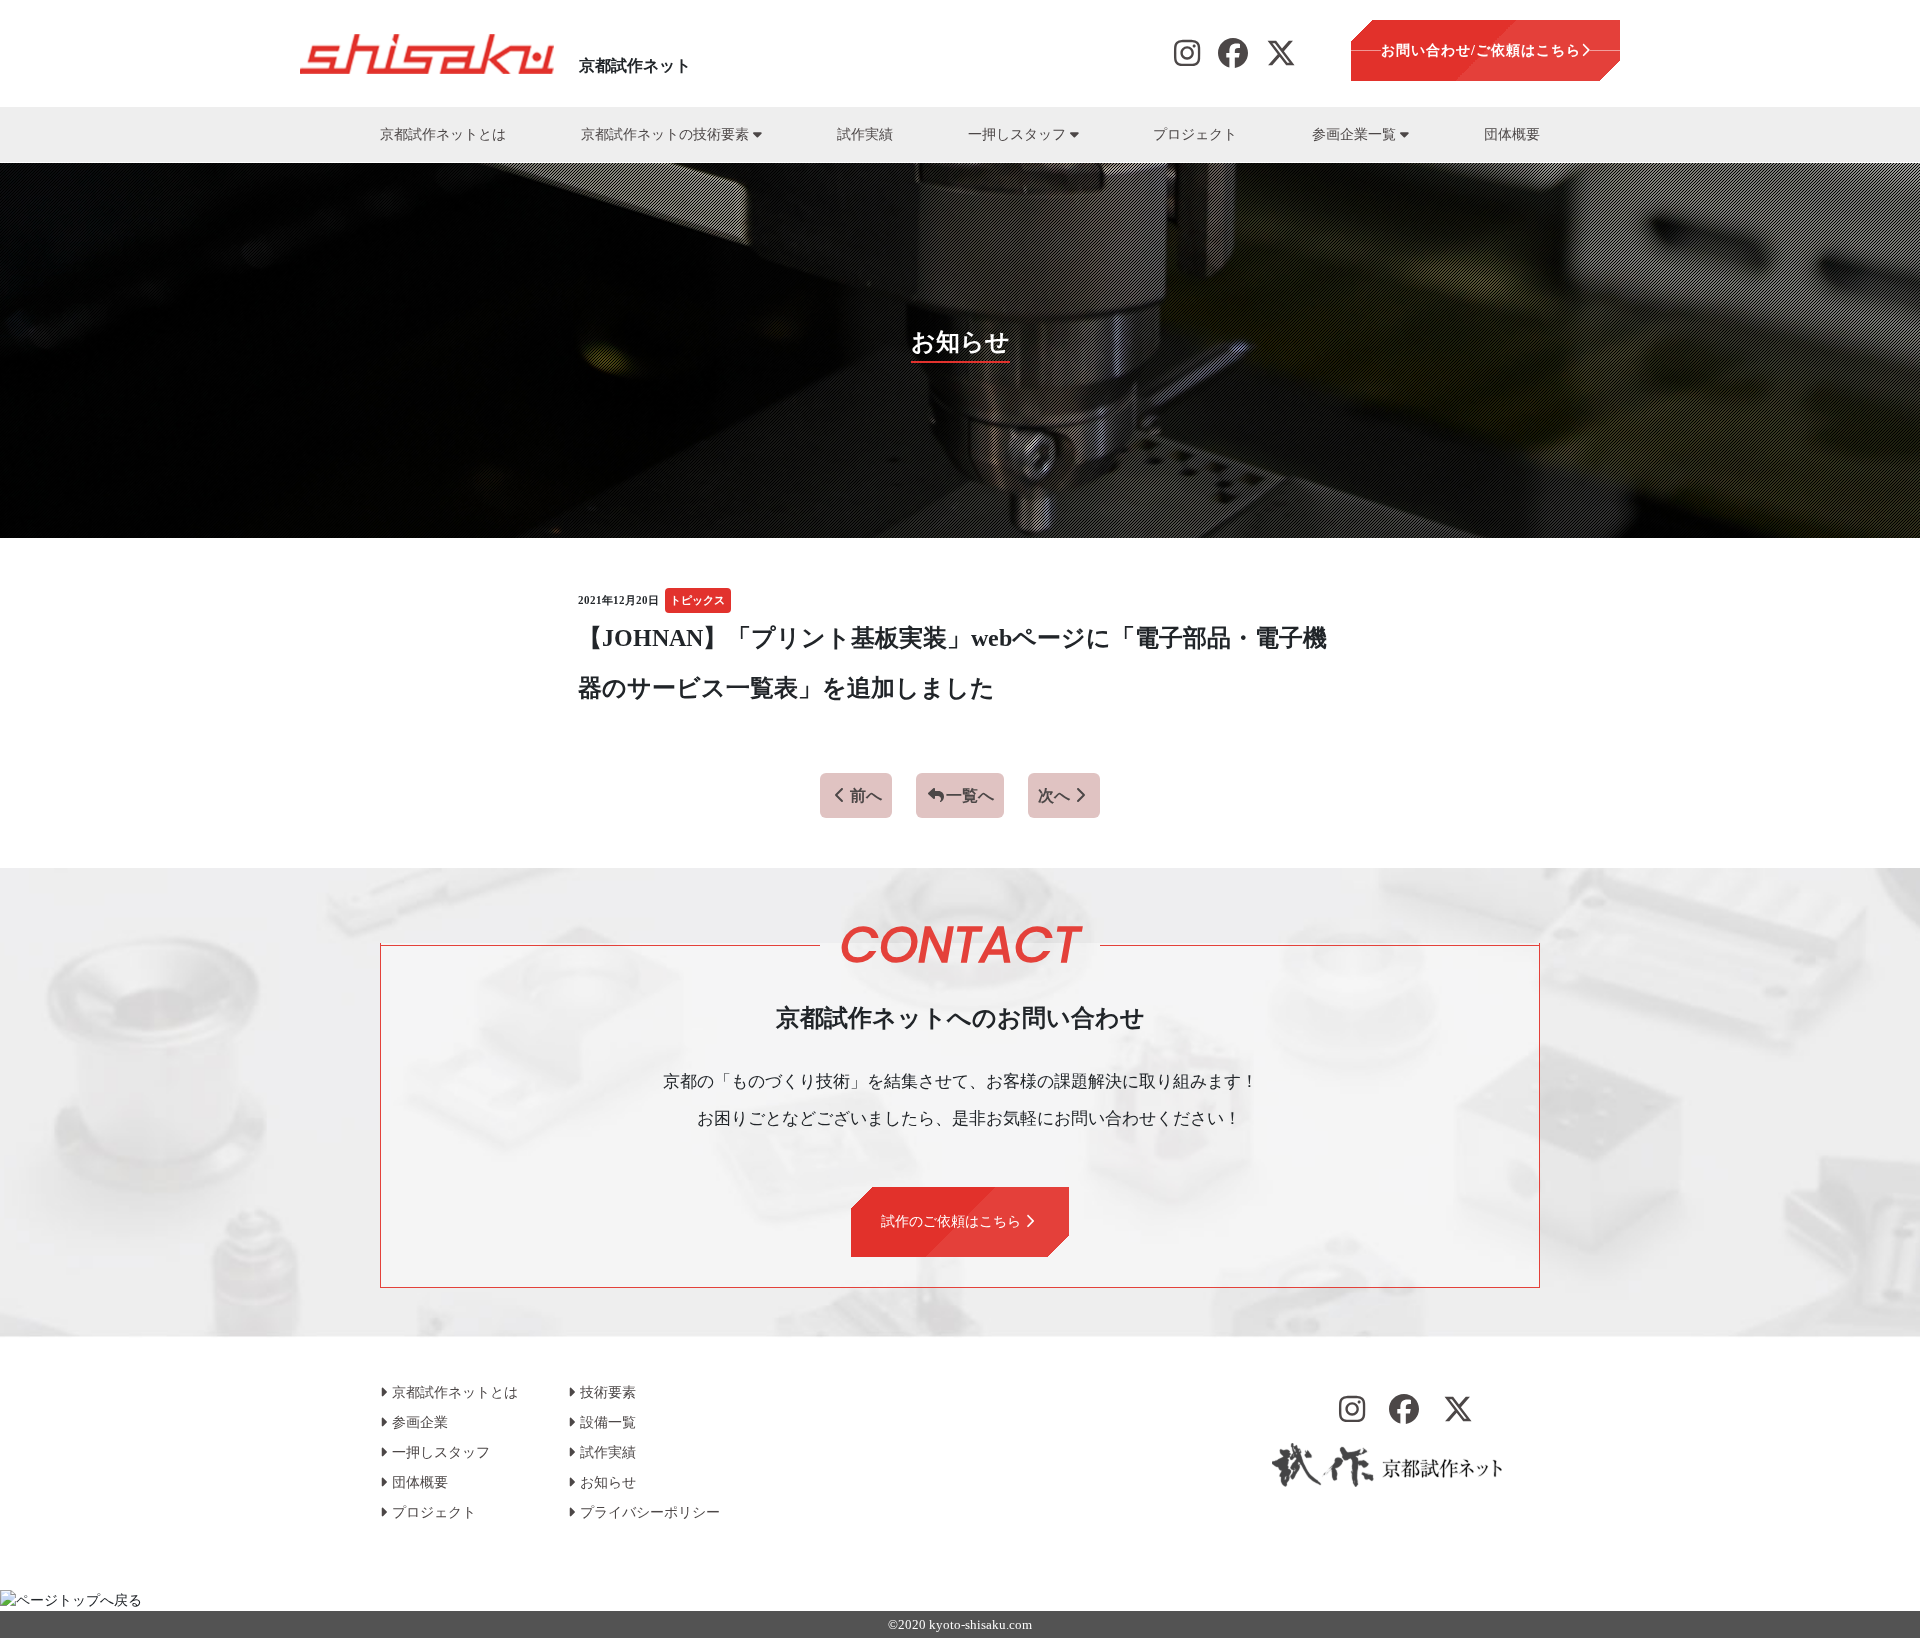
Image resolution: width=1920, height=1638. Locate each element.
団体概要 (1512, 134)
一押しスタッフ (1019, 134)
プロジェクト (1195, 134)
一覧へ (970, 795)
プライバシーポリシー (650, 1512)
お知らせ (608, 1482)
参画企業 (420, 1422)
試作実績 (865, 134)
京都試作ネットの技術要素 (667, 134)
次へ (1054, 795)
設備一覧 (608, 1422)
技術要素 (608, 1392)
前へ (866, 795)
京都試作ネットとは (443, 134)
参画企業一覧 (1356, 134)
